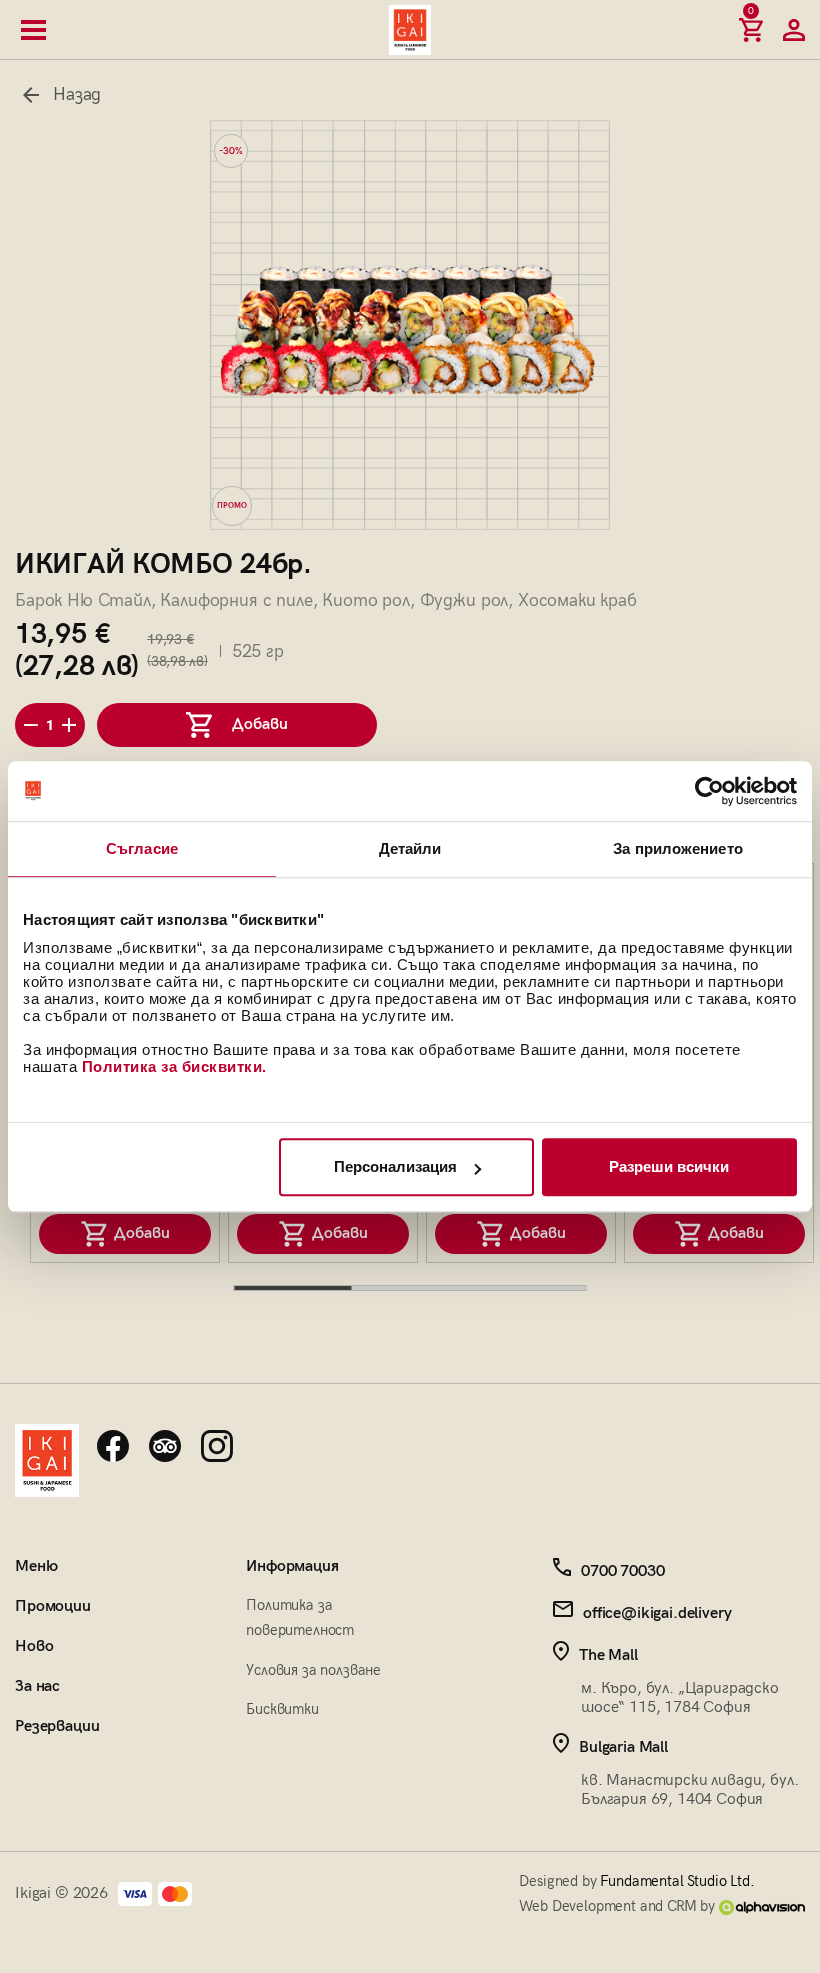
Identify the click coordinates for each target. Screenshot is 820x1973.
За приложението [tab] (678, 848)
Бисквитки (282, 1709)
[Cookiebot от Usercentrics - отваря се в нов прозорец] (709, 791)
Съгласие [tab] (142, 848)
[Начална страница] (410, 30)
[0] (751, 30)
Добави (138, 1233)
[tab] (293, 1288)
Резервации (57, 1726)
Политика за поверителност (300, 1617)
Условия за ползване (313, 1670)
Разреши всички (669, 1166)
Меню (36, 1566)
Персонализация (395, 1166)
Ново (34, 1646)
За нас (37, 1686)
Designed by (636, 1881)
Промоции (53, 1606)
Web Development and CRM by (619, 1906)
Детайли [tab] (410, 848)
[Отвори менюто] (33, 30)
